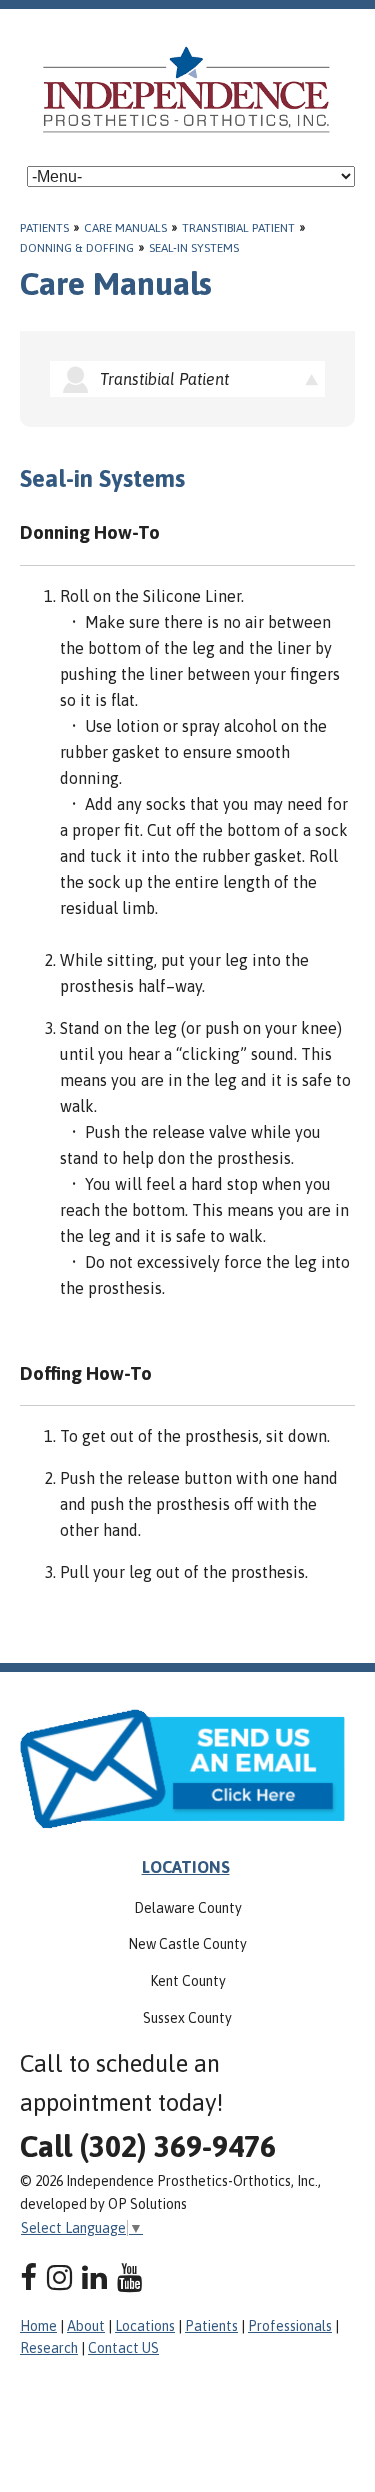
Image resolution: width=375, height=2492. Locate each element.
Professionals (290, 2326)
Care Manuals (125, 228)
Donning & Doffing (77, 248)
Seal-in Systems (194, 248)
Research (49, 2348)
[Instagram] (59, 2277)
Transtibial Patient (238, 228)
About (86, 2326)
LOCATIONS (186, 1867)
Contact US (123, 2348)
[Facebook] (28, 2277)
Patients (44, 228)
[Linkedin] (94, 2277)
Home (38, 2326)
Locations (145, 2326)
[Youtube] (129, 2277)
